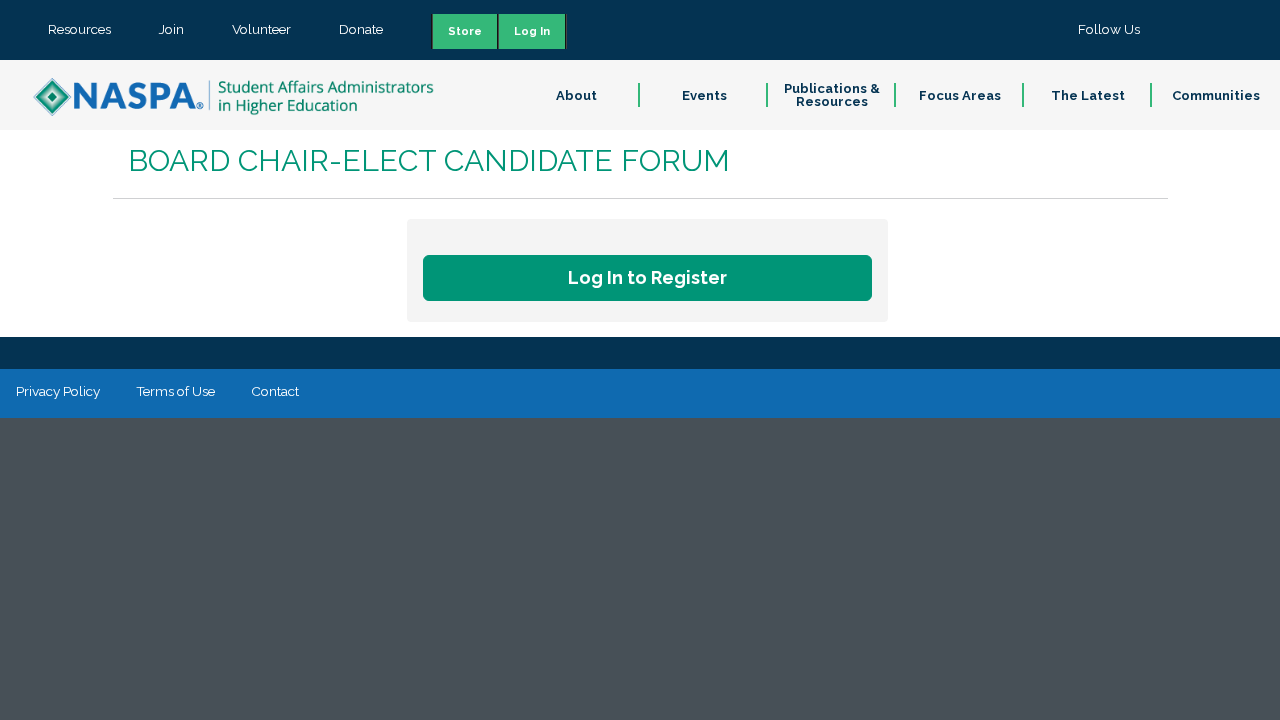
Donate (361, 29)
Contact (275, 391)
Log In (532, 31)
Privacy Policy (58, 391)
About (576, 95)
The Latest (1088, 95)
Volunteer (261, 29)
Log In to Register (647, 277)
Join (171, 29)
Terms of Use (175, 391)
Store (465, 31)
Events (704, 95)
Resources (79, 29)
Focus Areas (960, 95)
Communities (1216, 95)
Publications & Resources (832, 95)
